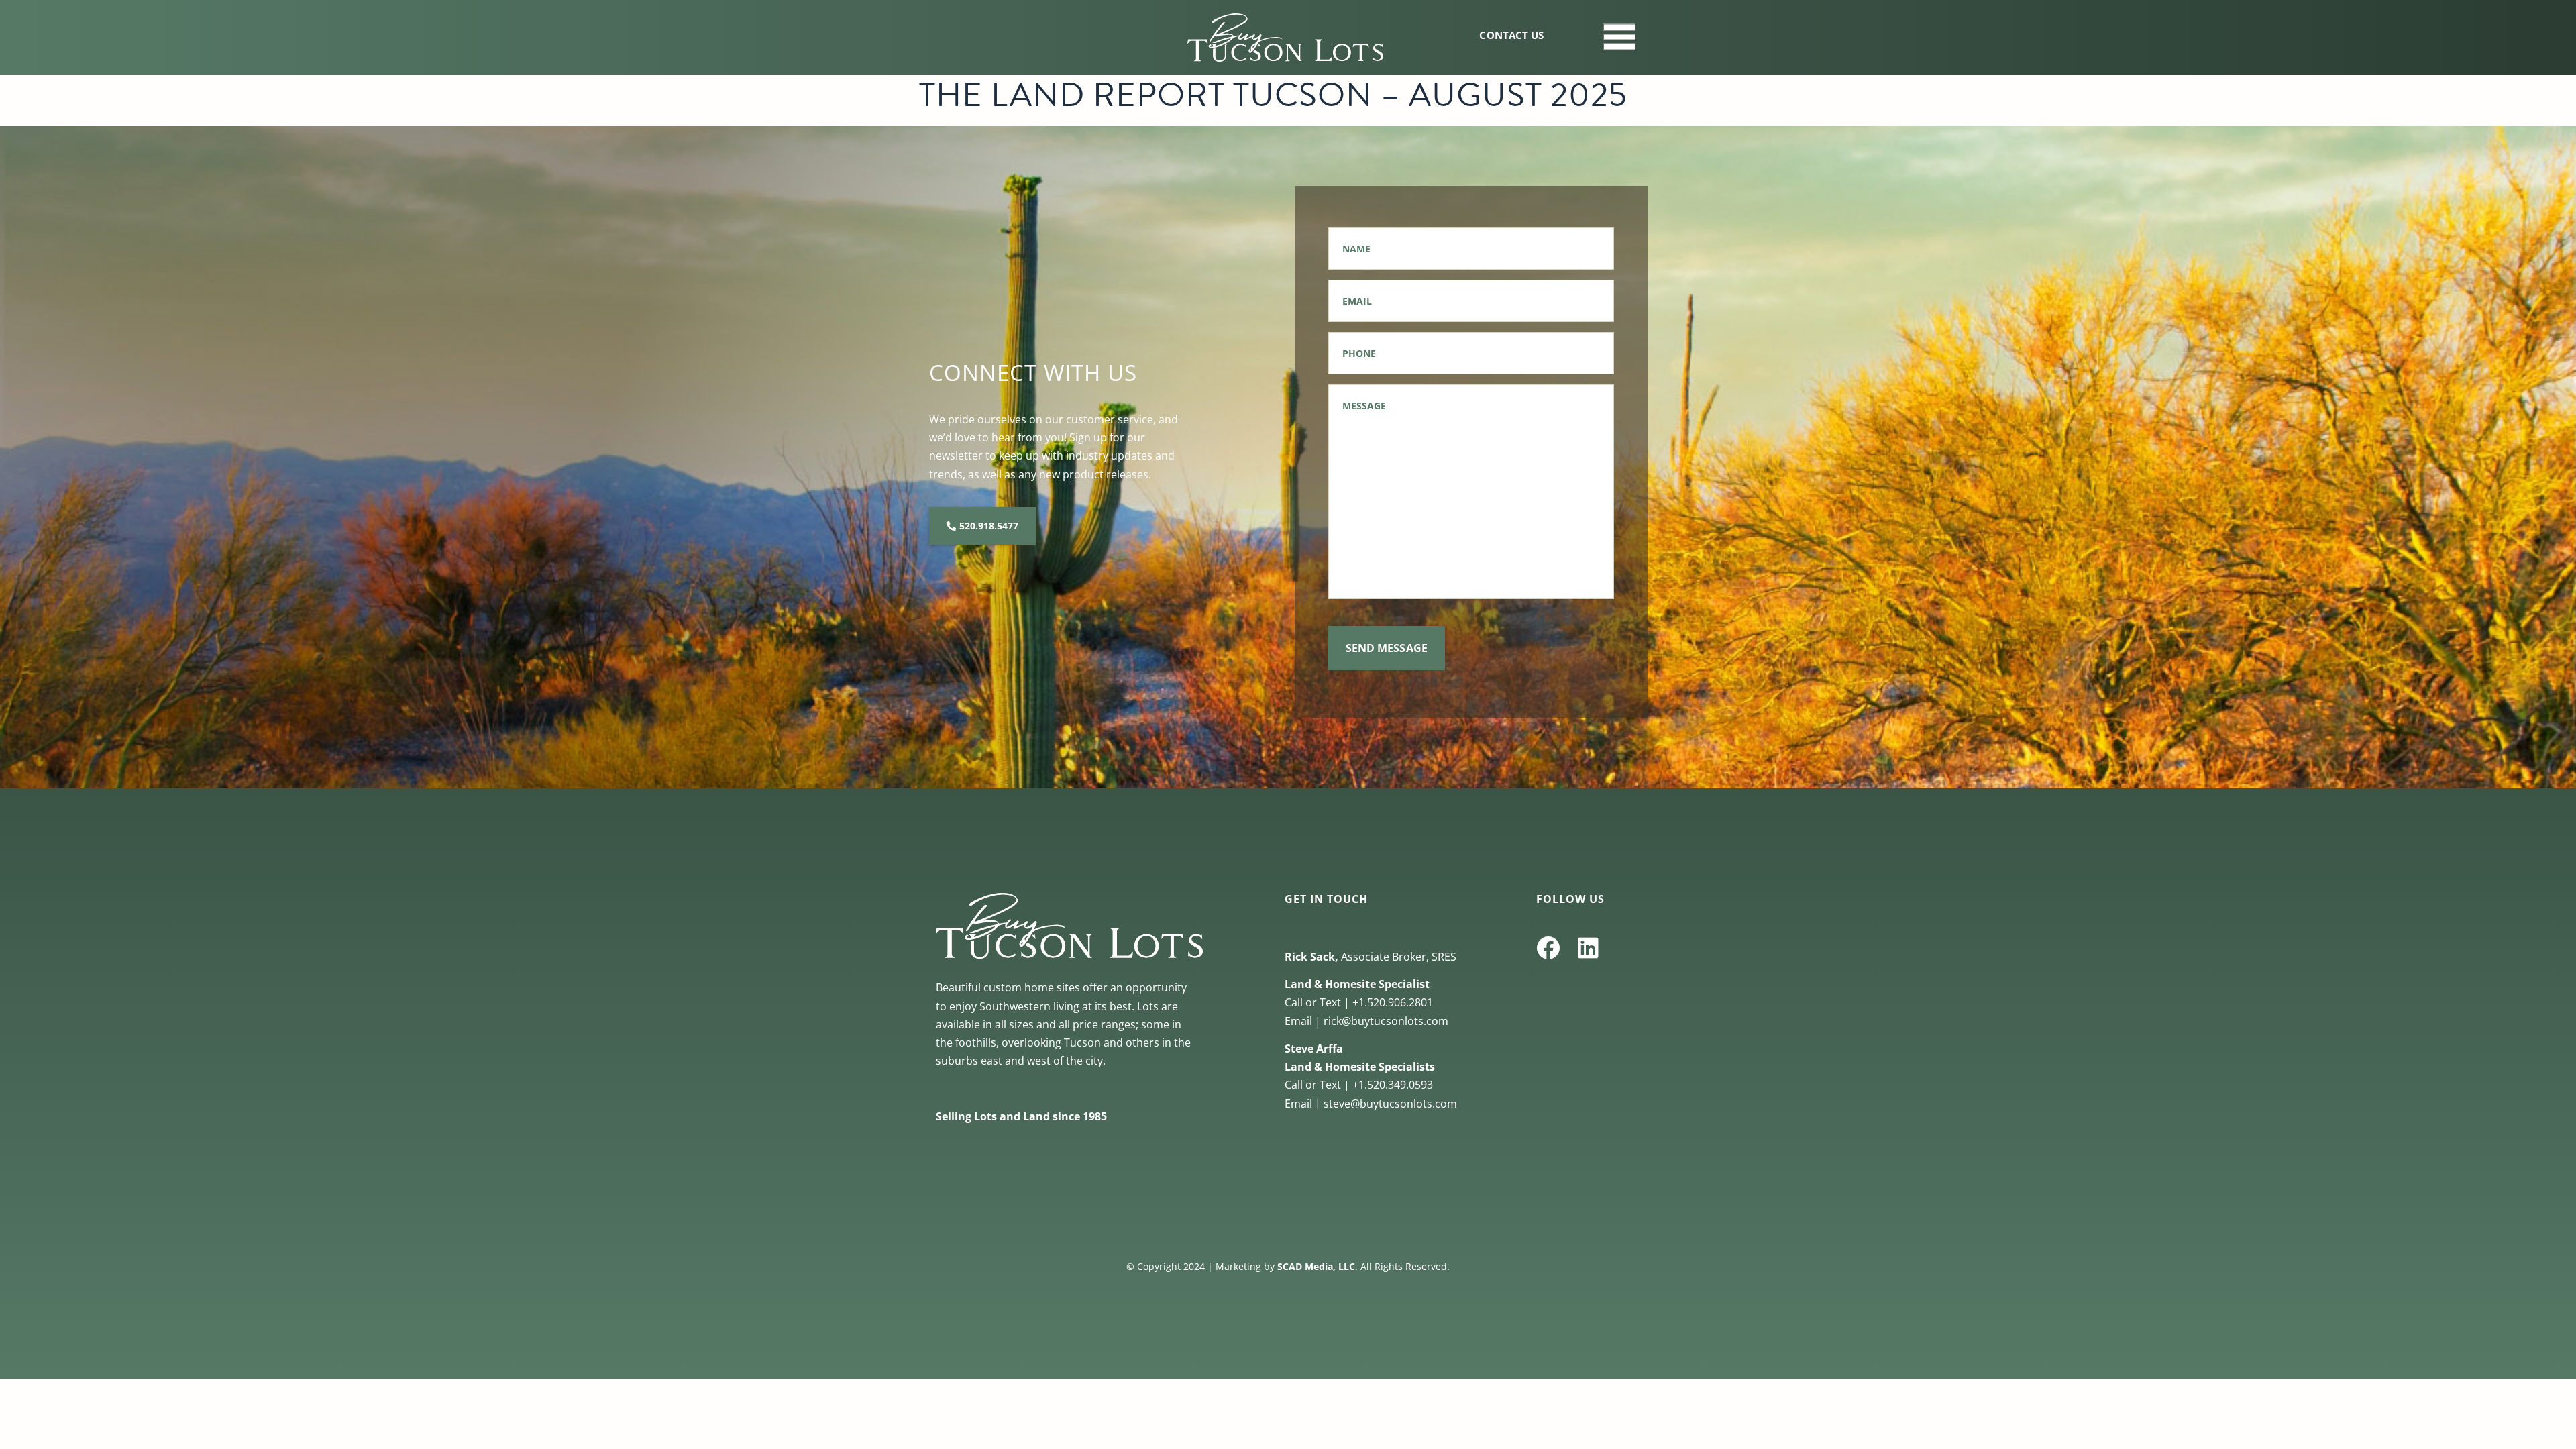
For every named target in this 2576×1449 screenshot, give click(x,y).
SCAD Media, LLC (1316, 1266)
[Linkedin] (1588, 948)
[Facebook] (1548, 948)
